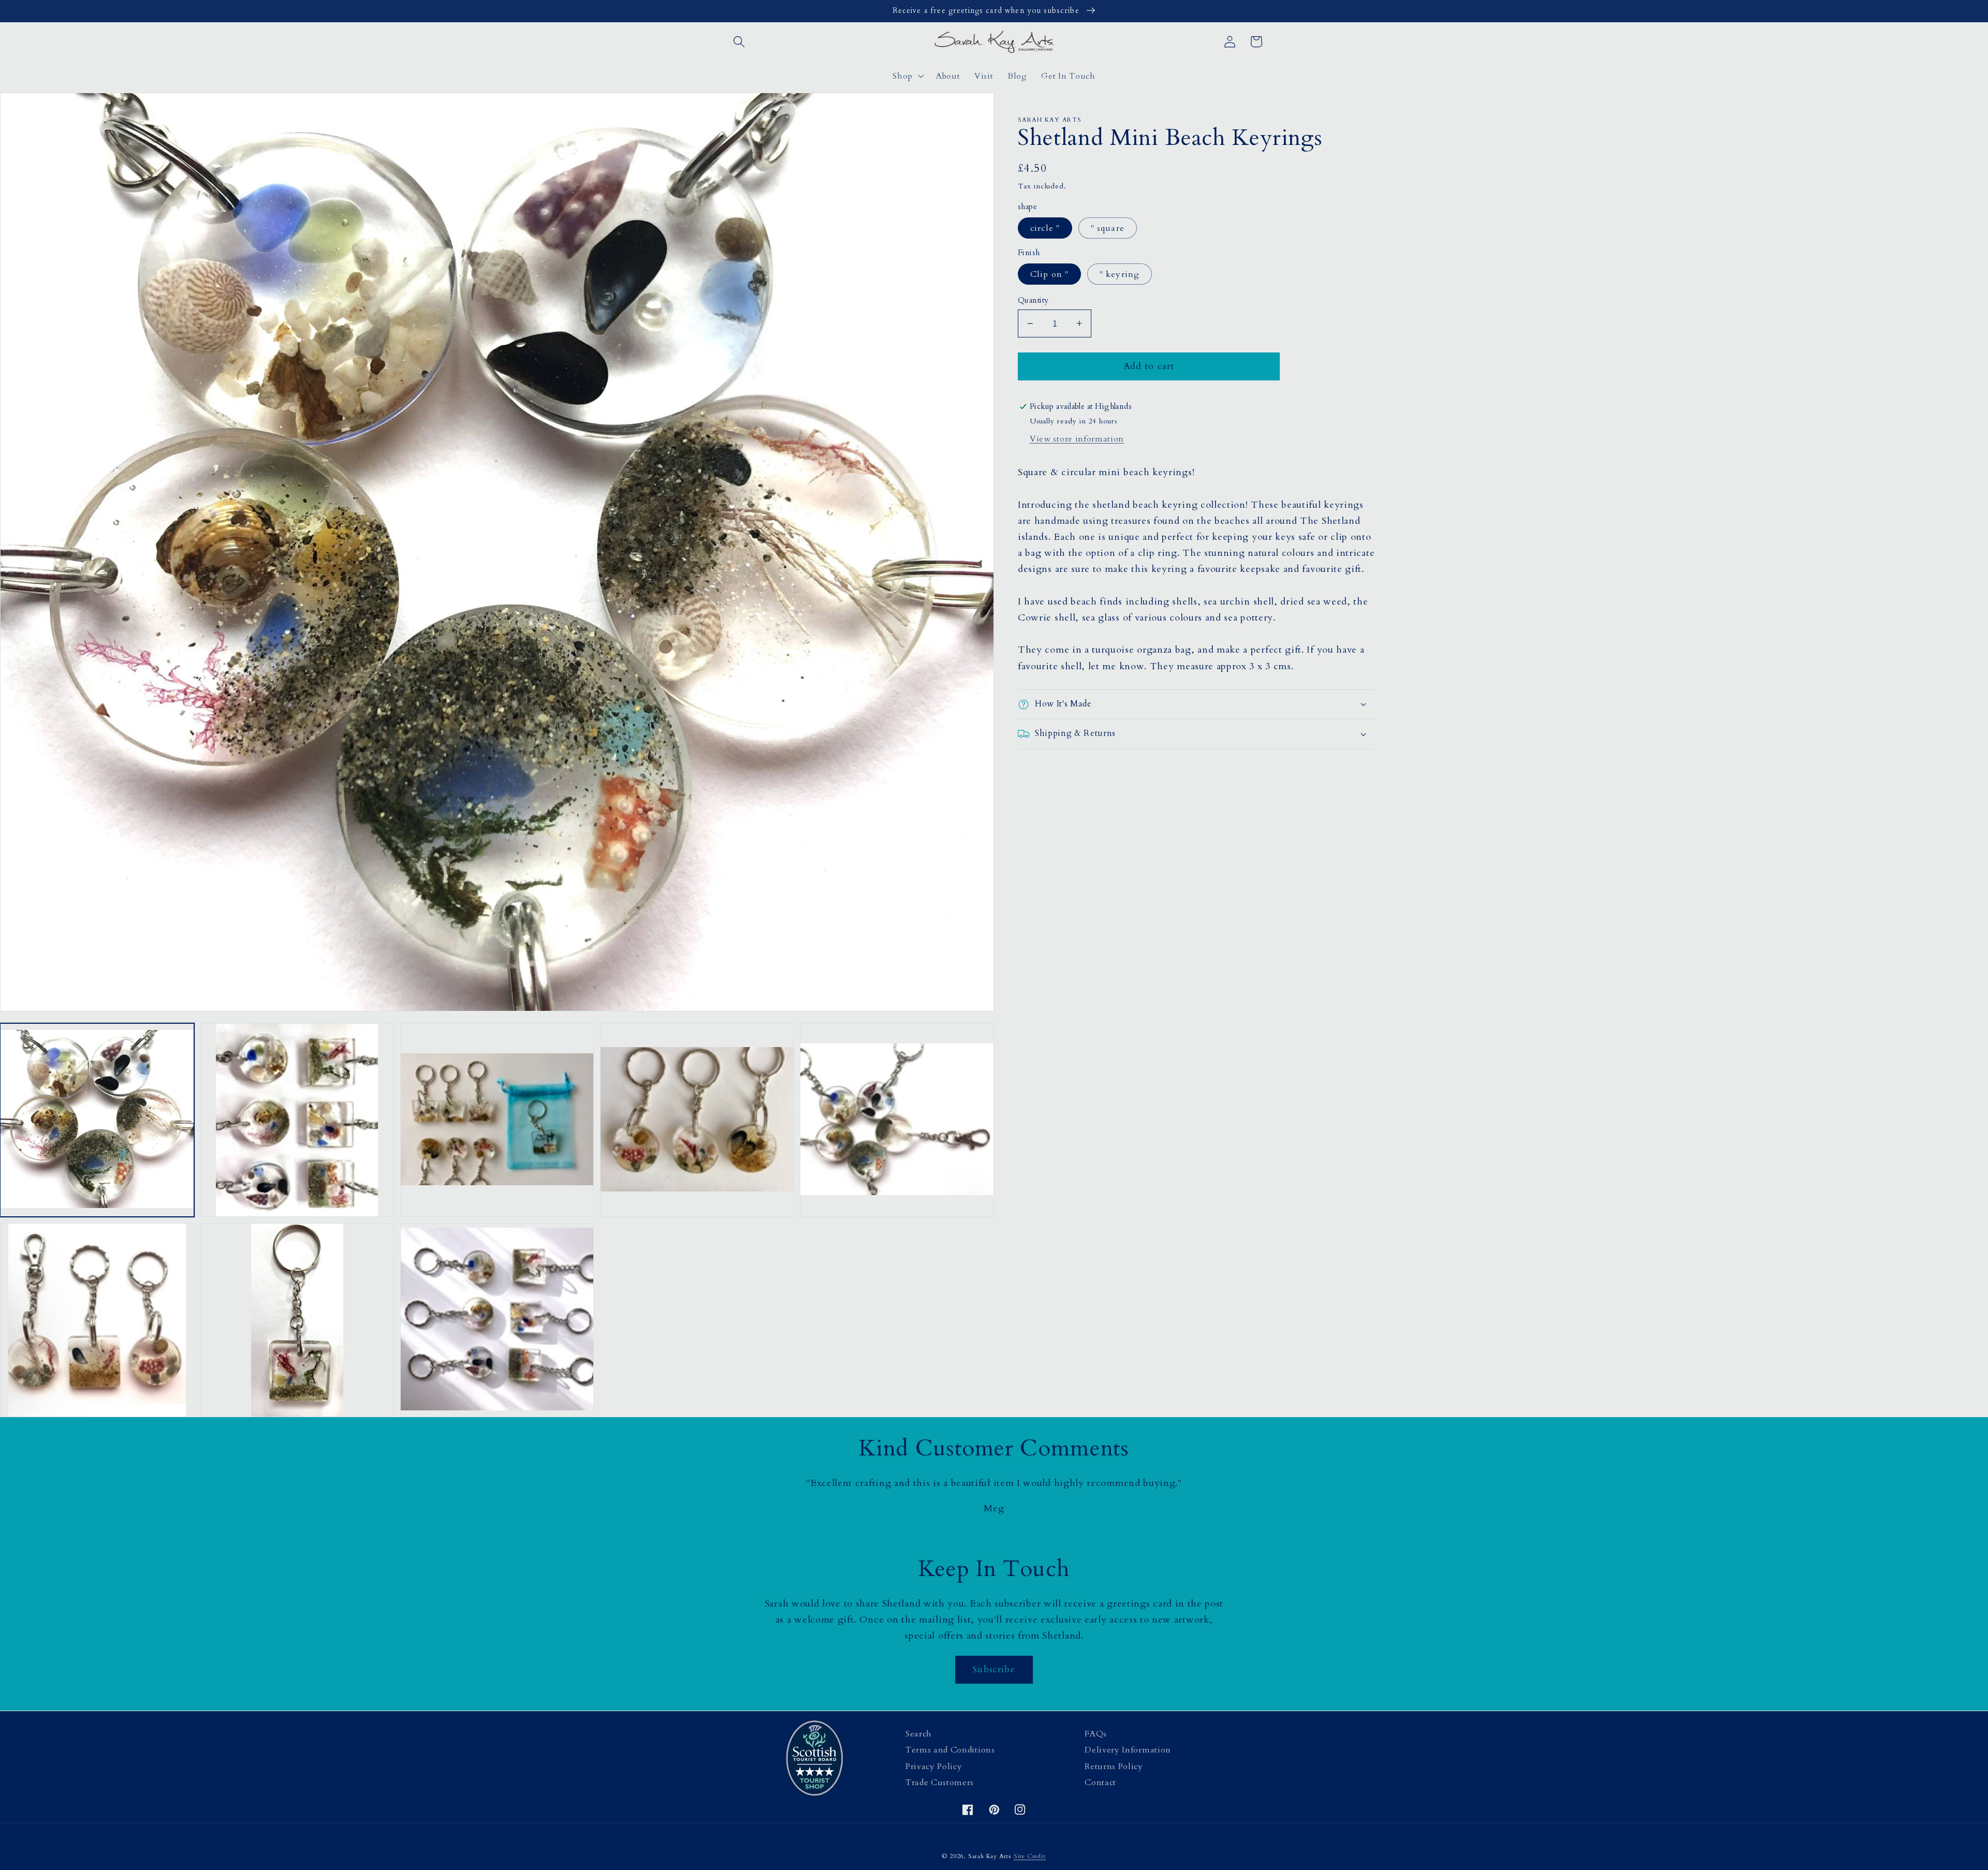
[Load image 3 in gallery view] (497, 1120)
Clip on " (1049, 274)
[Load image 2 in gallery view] (297, 1120)
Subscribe (994, 1669)
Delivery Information (1128, 1750)
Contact (1100, 1783)
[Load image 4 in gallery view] (697, 1120)
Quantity (1033, 300)
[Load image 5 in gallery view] (897, 1120)
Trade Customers (940, 1783)
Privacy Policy (934, 1766)
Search (919, 1734)
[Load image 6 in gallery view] (97, 1320)
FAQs (1096, 1734)
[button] (740, 42)
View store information (1077, 439)
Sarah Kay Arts (990, 1856)
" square (1108, 228)
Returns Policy (1114, 1766)
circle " (1045, 228)
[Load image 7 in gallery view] (297, 1320)
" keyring (1120, 274)
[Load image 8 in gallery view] (497, 1320)
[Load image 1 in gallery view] (97, 1120)
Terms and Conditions (950, 1750)
